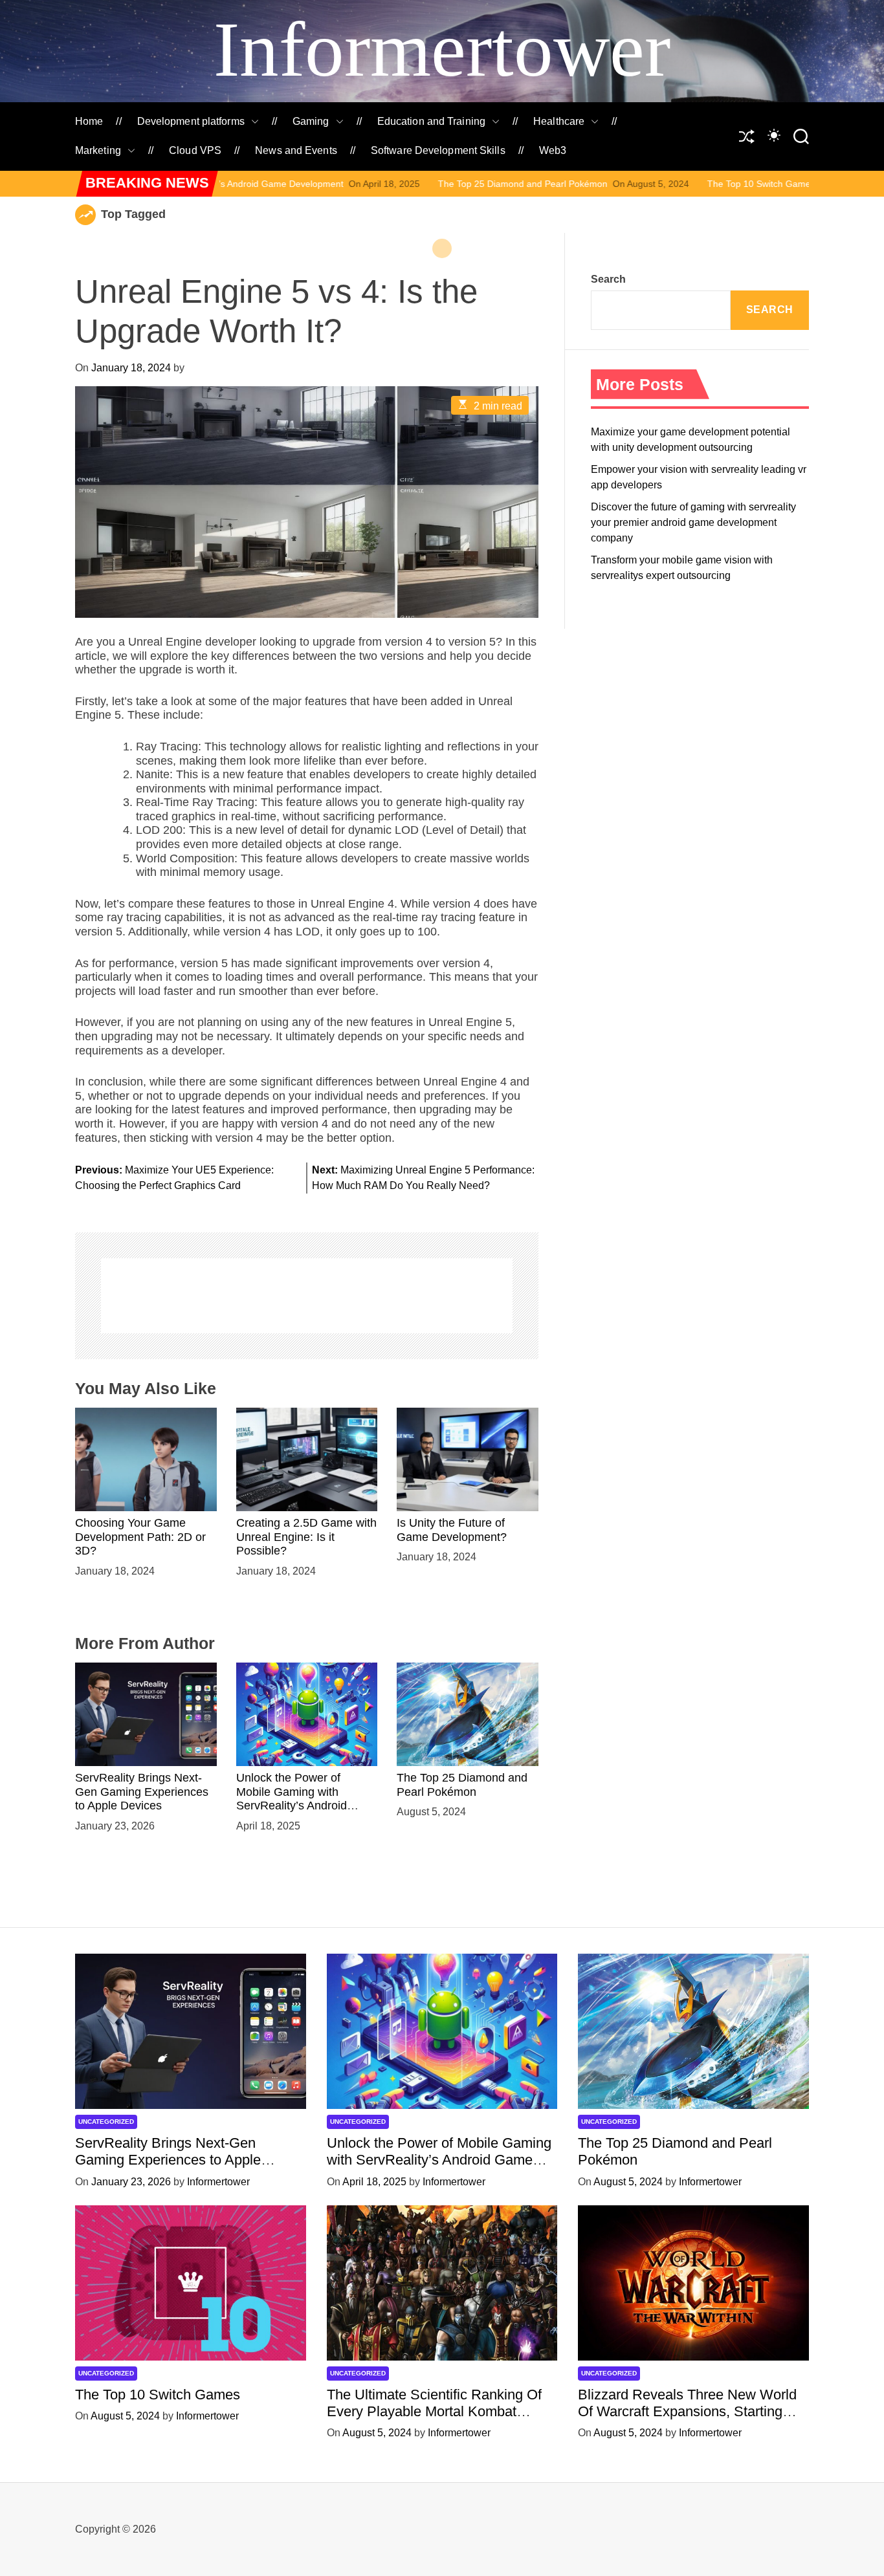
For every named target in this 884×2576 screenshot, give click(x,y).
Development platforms (191, 121)
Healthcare (559, 121)
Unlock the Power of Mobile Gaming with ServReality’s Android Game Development (292, 1799)
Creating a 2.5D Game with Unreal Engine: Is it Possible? (306, 1537)
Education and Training (431, 121)
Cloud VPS (195, 150)
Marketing (98, 150)
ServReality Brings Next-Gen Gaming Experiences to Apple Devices (142, 1792)
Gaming (311, 121)
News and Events (296, 150)
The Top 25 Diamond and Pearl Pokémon (404, 184)
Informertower (442, 49)
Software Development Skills (438, 150)
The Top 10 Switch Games (643, 184)
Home (89, 121)
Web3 (553, 150)
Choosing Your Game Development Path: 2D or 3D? (140, 1537)
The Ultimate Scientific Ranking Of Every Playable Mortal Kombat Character (434, 2412)
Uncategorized (106, 2122)
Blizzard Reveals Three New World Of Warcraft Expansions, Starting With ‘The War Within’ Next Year (687, 2412)
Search (608, 279)
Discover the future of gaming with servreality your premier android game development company (693, 522)
